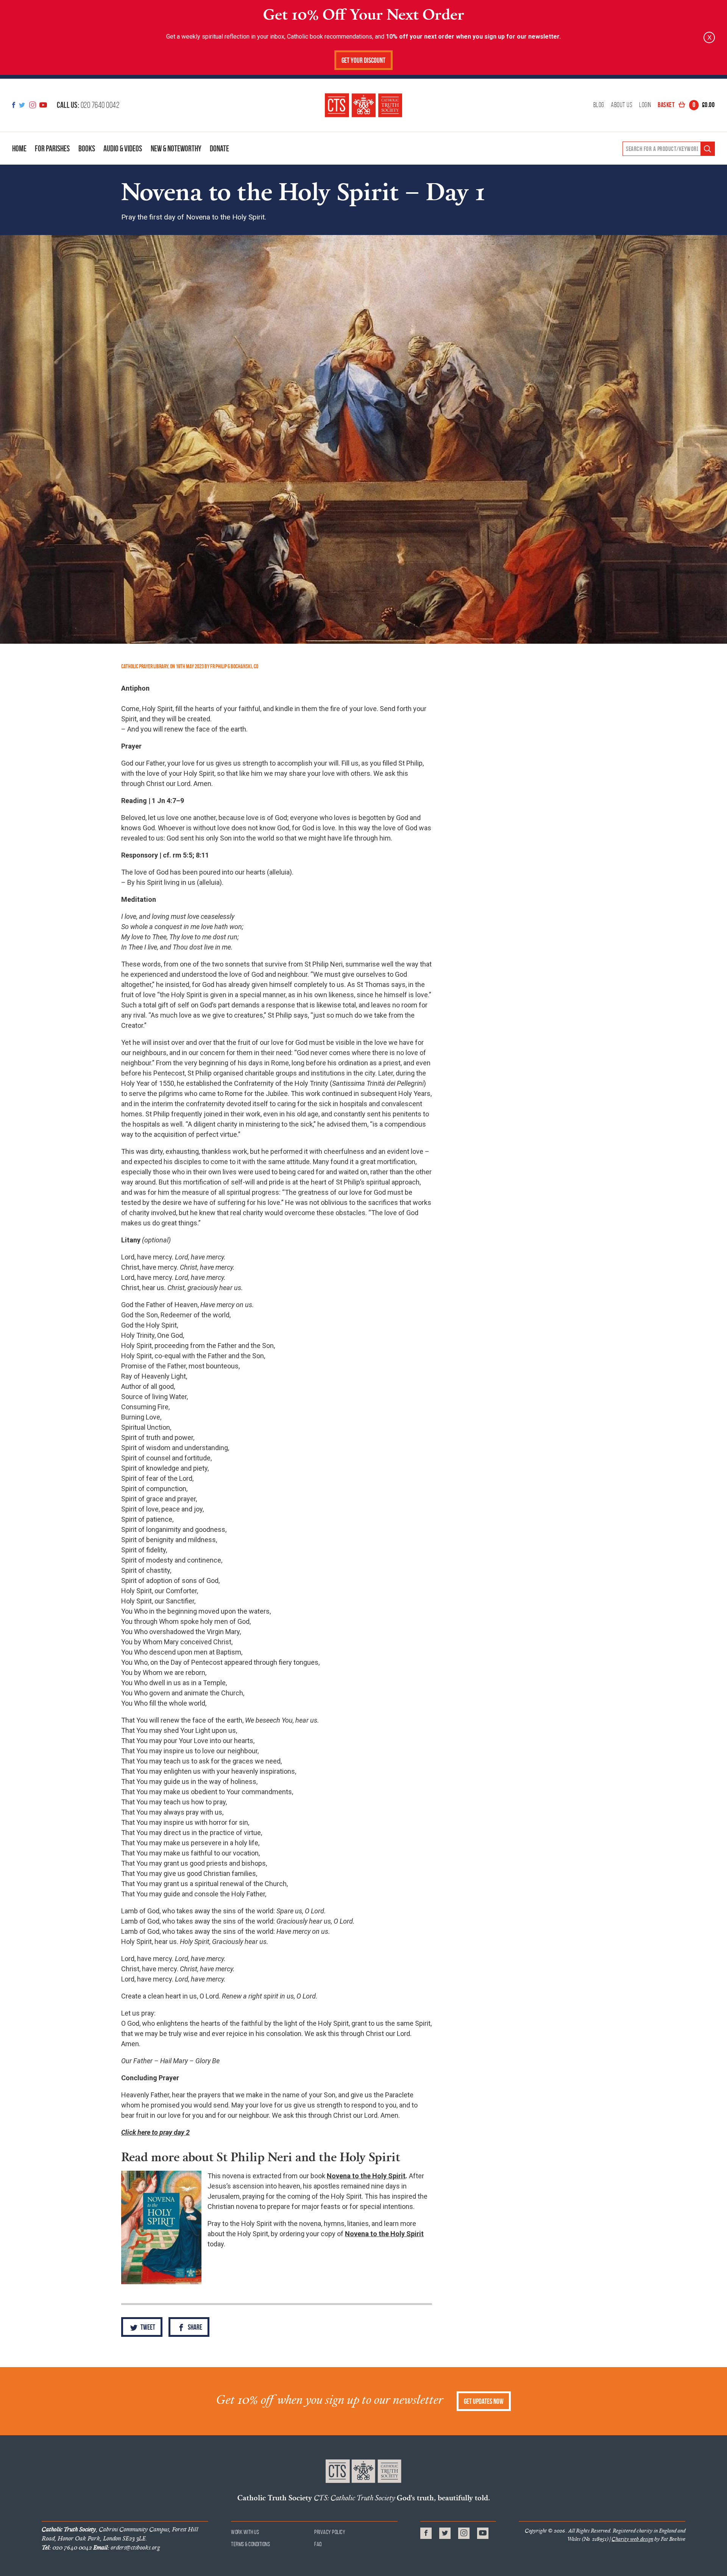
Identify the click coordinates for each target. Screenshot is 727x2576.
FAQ (318, 2544)
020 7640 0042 (88, 105)
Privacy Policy (330, 2532)
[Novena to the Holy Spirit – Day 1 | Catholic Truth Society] (363, 105)
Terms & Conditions (250, 2544)
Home (19, 148)
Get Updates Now (484, 2401)
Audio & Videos (123, 148)
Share (194, 2327)
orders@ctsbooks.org (126, 2547)
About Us (622, 105)
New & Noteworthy (176, 148)
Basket (686, 105)
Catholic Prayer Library (145, 666)
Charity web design (632, 2539)
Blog (599, 105)
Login (645, 105)
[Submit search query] (707, 149)
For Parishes (52, 148)
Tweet (147, 2327)
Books (87, 148)
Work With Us (245, 2532)
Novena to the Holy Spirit (366, 2176)
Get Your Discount (363, 60)
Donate (219, 148)
